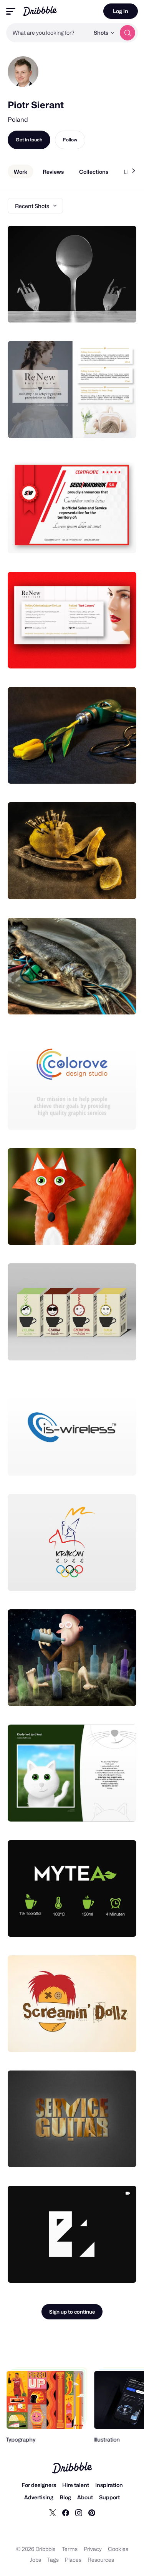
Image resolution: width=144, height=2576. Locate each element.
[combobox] (48, 33)
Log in (121, 11)
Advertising (39, 2497)
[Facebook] (66, 2512)
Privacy (93, 2549)
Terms (70, 2549)
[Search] (127, 33)
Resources (101, 2560)
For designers (39, 2485)
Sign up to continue (72, 2312)
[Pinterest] (92, 2512)
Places (73, 2560)
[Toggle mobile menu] (11, 11)
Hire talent (76, 2485)
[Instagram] (79, 2512)
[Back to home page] (40, 11)
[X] (53, 2512)
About (85, 2497)
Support (109, 2497)
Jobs (36, 2560)
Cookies (118, 2549)
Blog (65, 2497)
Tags (53, 2560)
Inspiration (109, 2485)
